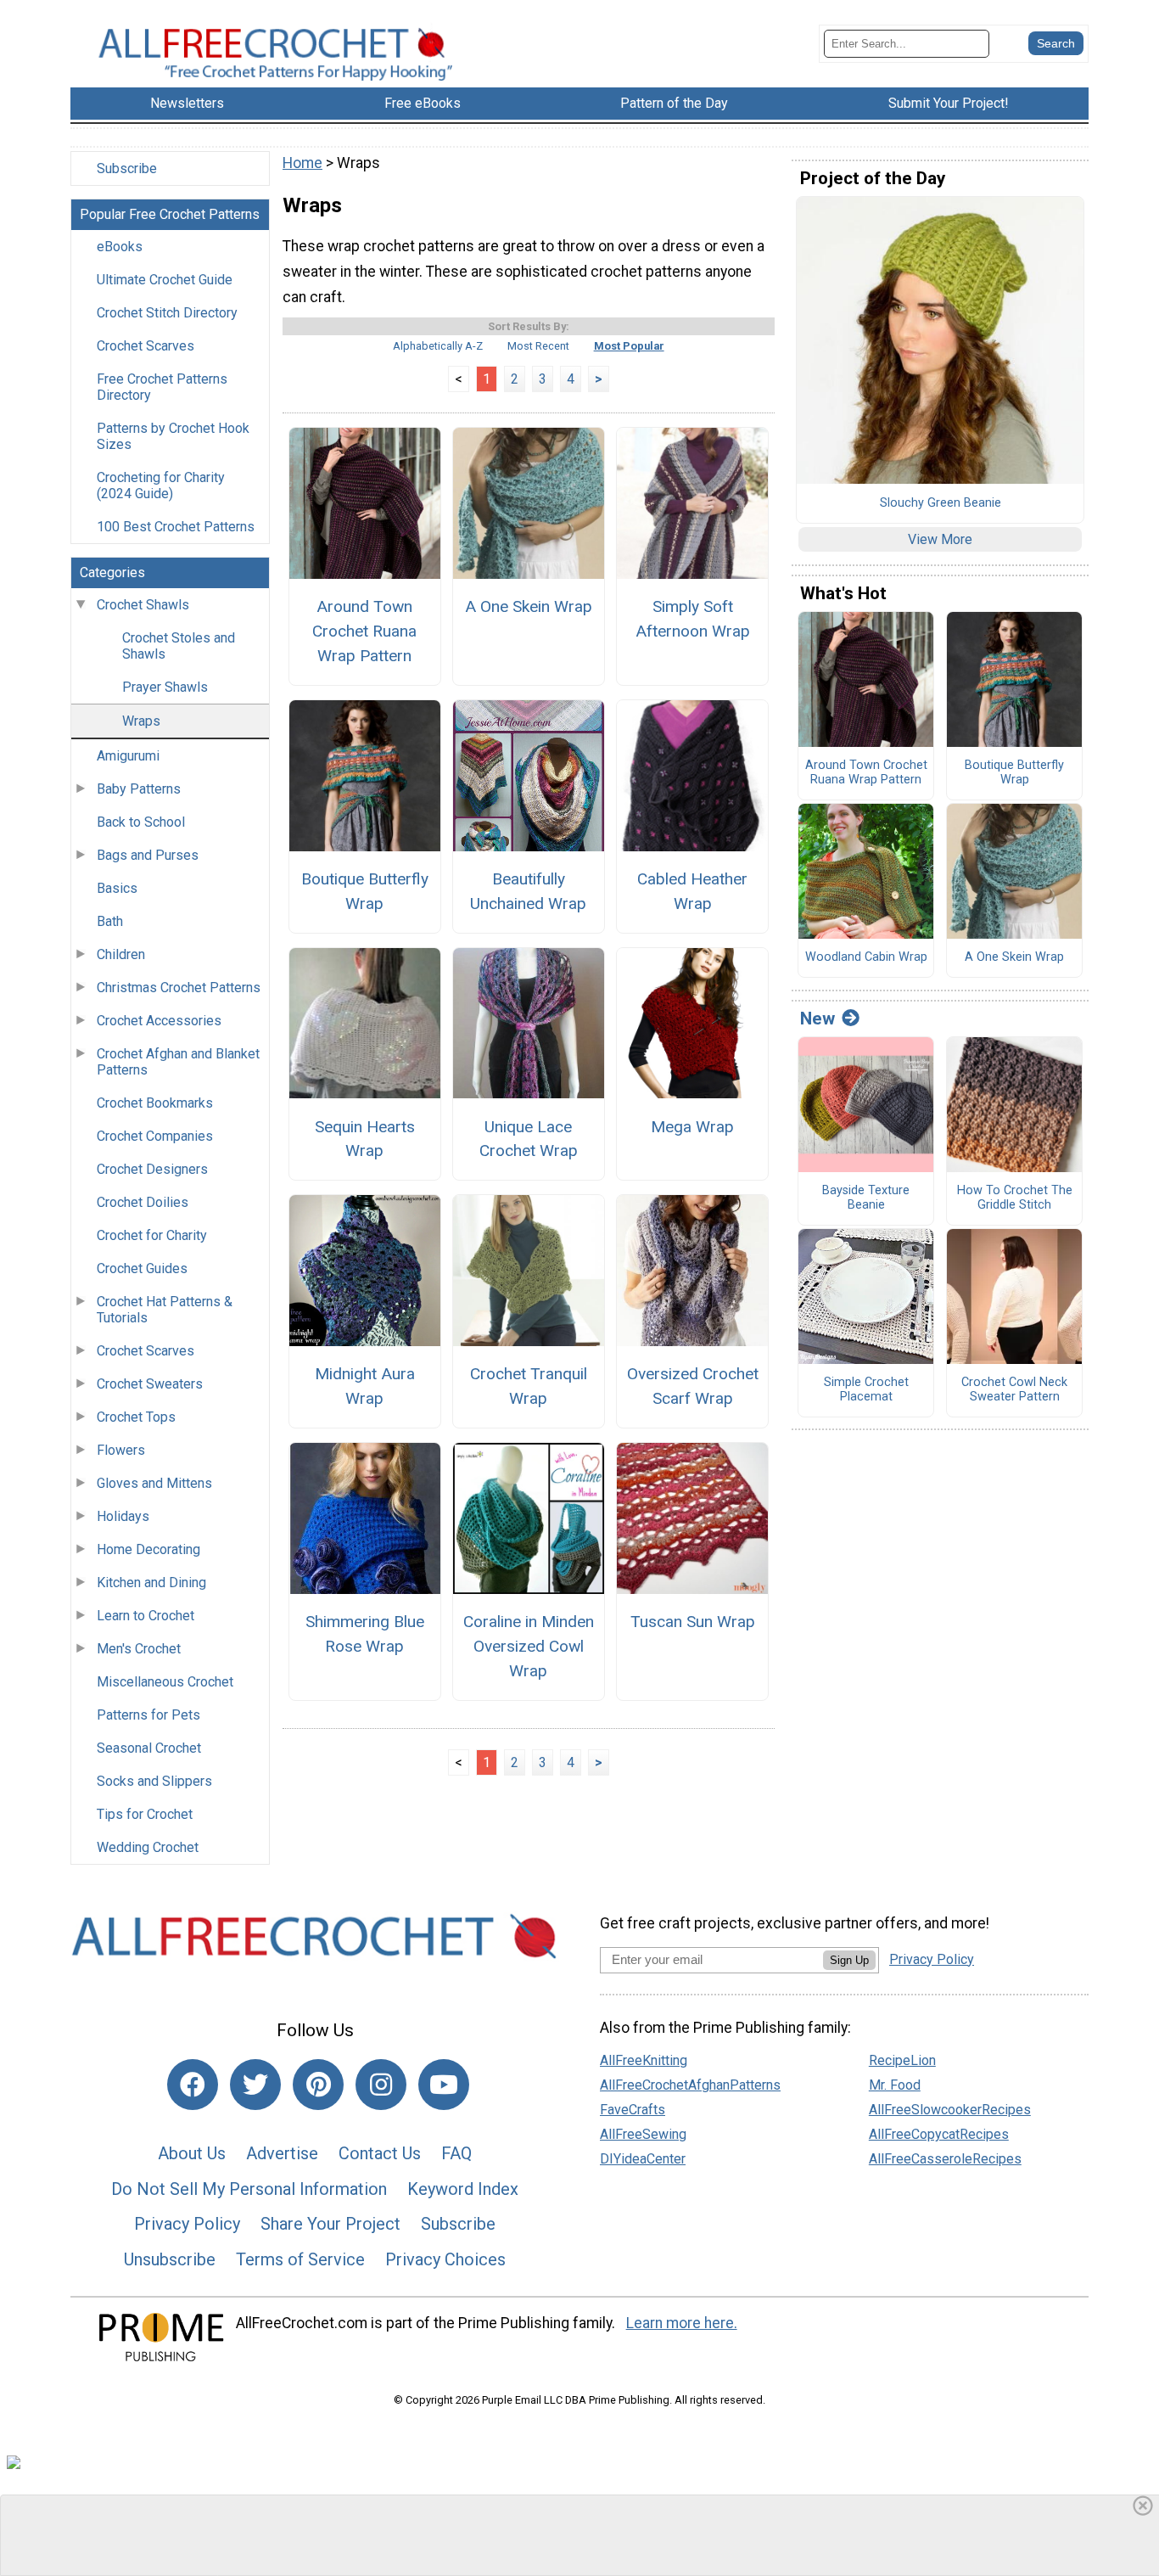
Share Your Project (330, 2224)
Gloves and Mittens (154, 1483)
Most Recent (538, 346)
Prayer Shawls (165, 687)
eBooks (120, 247)
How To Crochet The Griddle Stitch (1015, 1198)
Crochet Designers (152, 1169)
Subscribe (127, 168)
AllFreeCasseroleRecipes (945, 2159)
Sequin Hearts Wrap (365, 1139)
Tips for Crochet (145, 1814)
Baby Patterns (139, 789)
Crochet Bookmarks (155, 1103)
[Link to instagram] (381, 2085)
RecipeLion (902, 2060)
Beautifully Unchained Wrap (528, 891)
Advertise (282, 2153)
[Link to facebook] (193, 2085)
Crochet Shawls (143, 605)
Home (302, 163)
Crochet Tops (136, 1417)
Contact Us (380, 2153)
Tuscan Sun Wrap (693, 1622)
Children (121, 954)
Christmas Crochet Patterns (179, 988)
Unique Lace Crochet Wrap (529, 1139)
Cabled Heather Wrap (692, 891)
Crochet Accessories (159, 1021)
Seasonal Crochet (149, 1748)
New (817, 1019)
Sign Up (849, 1960)
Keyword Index (463, 2189)
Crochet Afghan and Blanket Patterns (178, 1062)
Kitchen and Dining (151, 1583)
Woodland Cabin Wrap (866, 957)
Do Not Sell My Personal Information (249, 2189)
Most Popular (629, 346)
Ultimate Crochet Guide (165, 280)
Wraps (141, 721)
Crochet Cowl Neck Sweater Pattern (1014, 1390)
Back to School (141, 822)
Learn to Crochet (146, 1616)
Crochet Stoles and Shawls (179, 646)
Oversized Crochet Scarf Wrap (693, 1386)
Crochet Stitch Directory (167, 313)
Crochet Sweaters (150, 1384)
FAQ (456, 2153)
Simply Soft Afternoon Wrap (693, 619)
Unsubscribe (170, 2259)
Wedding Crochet (148, 1847)
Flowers (121, 1450)
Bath (110, 921)
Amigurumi (128, 756)
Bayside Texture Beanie (866, 1198)
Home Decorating (148, 1549)
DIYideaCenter (643, 2159)
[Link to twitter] (255, 2085)
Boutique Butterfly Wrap (365, 891)
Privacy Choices (445, 2259)
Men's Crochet (139, 1649)
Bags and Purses (148, 855)
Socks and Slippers (154, 1781)
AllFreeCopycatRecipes (939, 2134)
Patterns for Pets (148, 1715)
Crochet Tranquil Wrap (529, 1386)
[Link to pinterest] (318, 2085)
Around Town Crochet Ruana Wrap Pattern (364, 631)
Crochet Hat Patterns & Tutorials (165, 1310)
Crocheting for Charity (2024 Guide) (161, 485)
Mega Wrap (692, 1127)
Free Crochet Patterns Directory (162, 387)
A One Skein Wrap (529, 606)
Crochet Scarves (146, 346)
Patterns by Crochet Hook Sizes (173, 436)
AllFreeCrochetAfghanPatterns (690, 2085)
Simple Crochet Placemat (866, 1390)
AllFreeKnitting (644, 2060)
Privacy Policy (187, 2224)
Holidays (123, 1516)
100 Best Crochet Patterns (176, 527)
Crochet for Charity (152, 1235)
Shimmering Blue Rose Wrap (365, 1634)
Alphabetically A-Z (438, 346)
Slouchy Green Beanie (941, 503)
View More (940, 539)
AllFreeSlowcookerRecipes (950, 2110)
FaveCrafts (633, 2110)
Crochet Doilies (143, 1202)
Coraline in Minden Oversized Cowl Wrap (529, 1646)
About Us (192, 2153)
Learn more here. (682, 2323)
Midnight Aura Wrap (365, 1386)
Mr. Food (895, 2085)
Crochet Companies (155, 1136)
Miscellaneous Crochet (165, 1682)
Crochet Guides (142, 1268)
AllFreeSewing (643, 2134)
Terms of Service (300, 2259)
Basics (117, 888)
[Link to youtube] (444, 2085)
